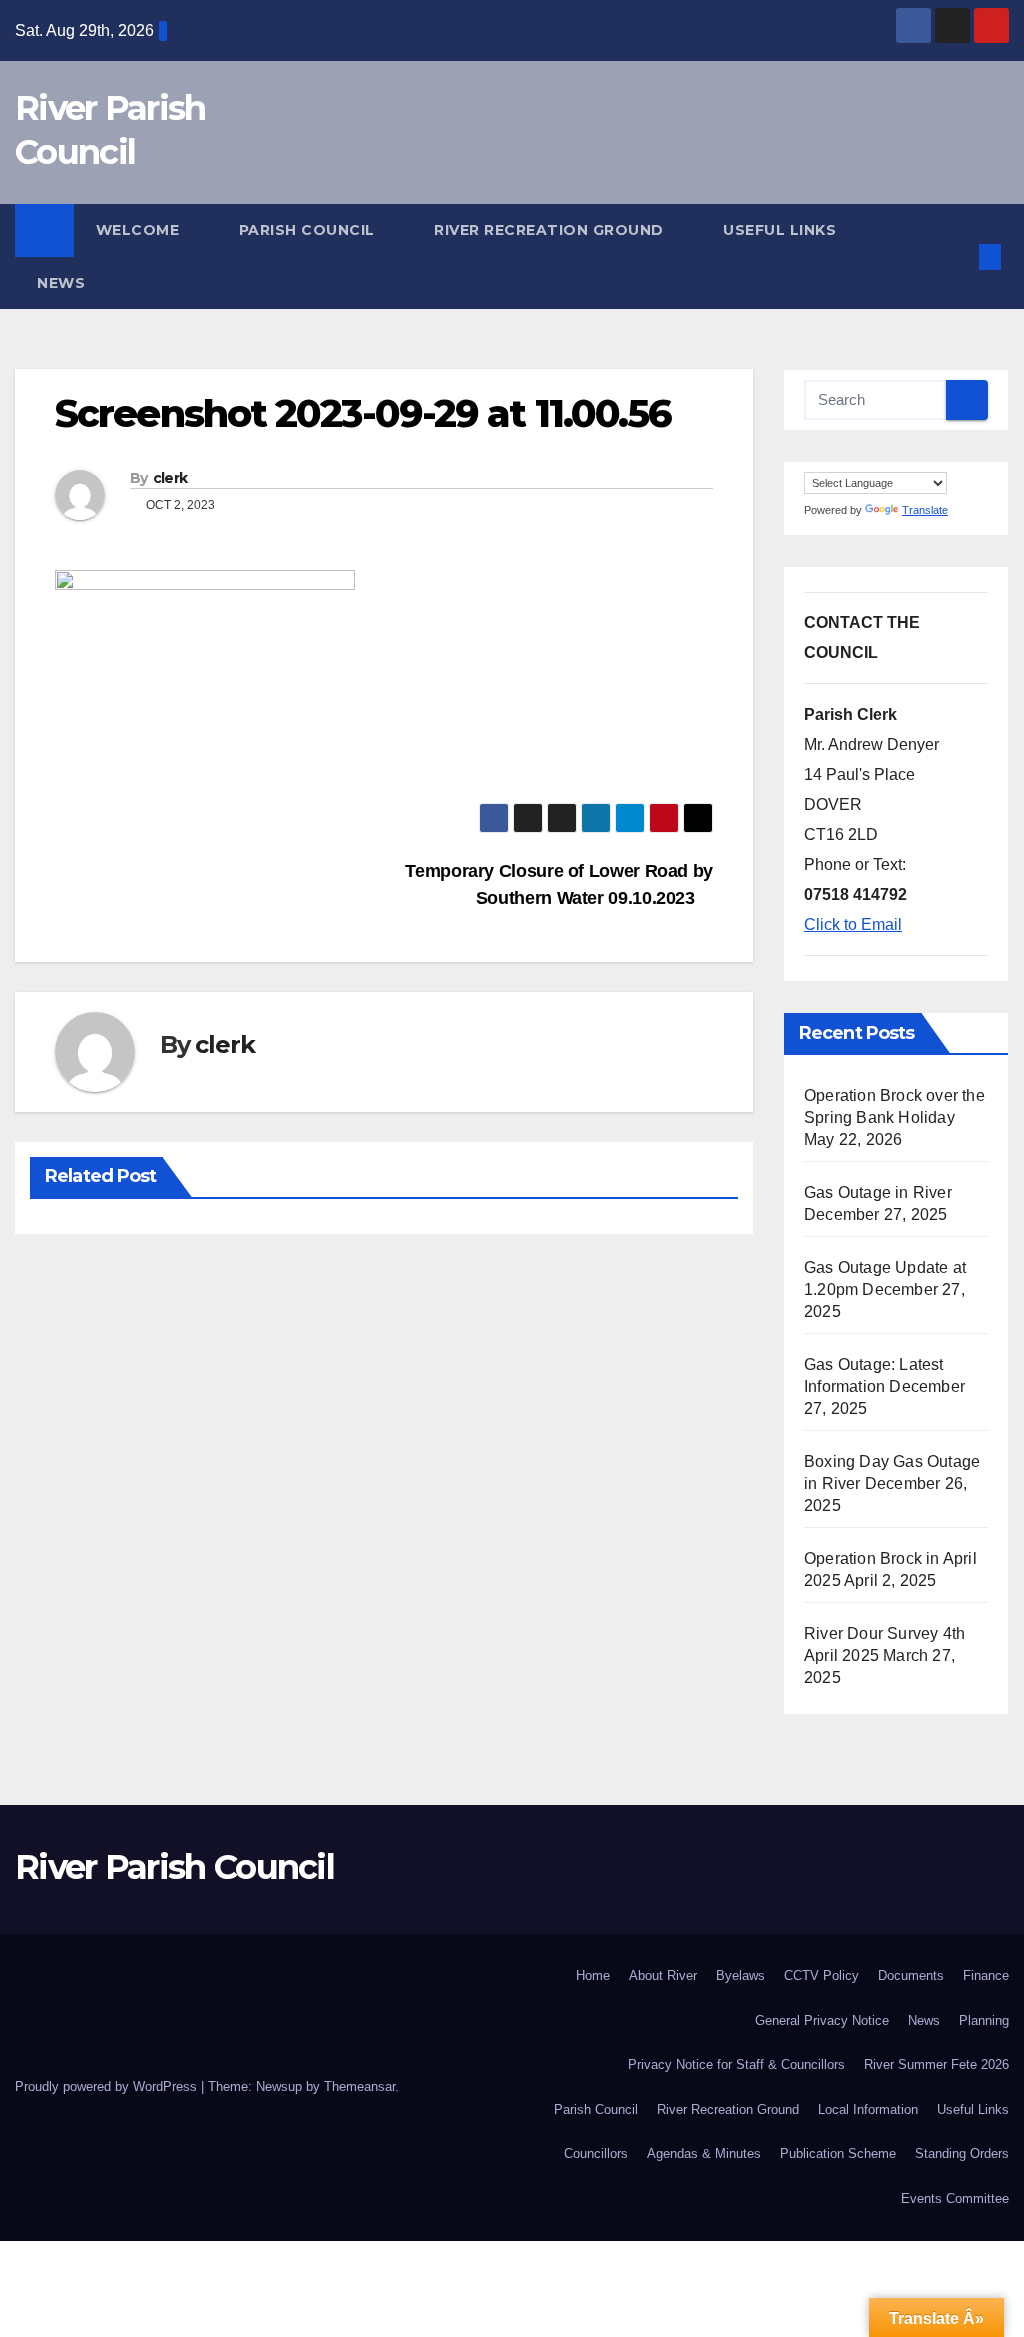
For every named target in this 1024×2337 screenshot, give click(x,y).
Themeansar (359, 2086)
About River (663, 1975)
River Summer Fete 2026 (936, 2064)
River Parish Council (174, 1867)
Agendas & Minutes (704, 2153)
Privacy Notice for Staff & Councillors (736, 2064)
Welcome (140, 230)
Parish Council (309, 230)
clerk (170, 478)
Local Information (868, 2109)
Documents (911, 1975)
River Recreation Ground (551, 230)
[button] (958, 256)
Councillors (596, 2153)
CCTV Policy (821, 1975)
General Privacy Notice (822, 2020)
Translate (925, 510)
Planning (984, 2020)
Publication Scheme (838, 2153)
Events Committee (955, 2198)
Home (593, 1975)
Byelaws (740, 1975)
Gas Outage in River (878, 1192)
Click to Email (853, 924)
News (61, 283)
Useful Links (782, 230)
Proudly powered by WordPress (108, 2086)
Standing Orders (962, 2153)
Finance (986, 1975)
